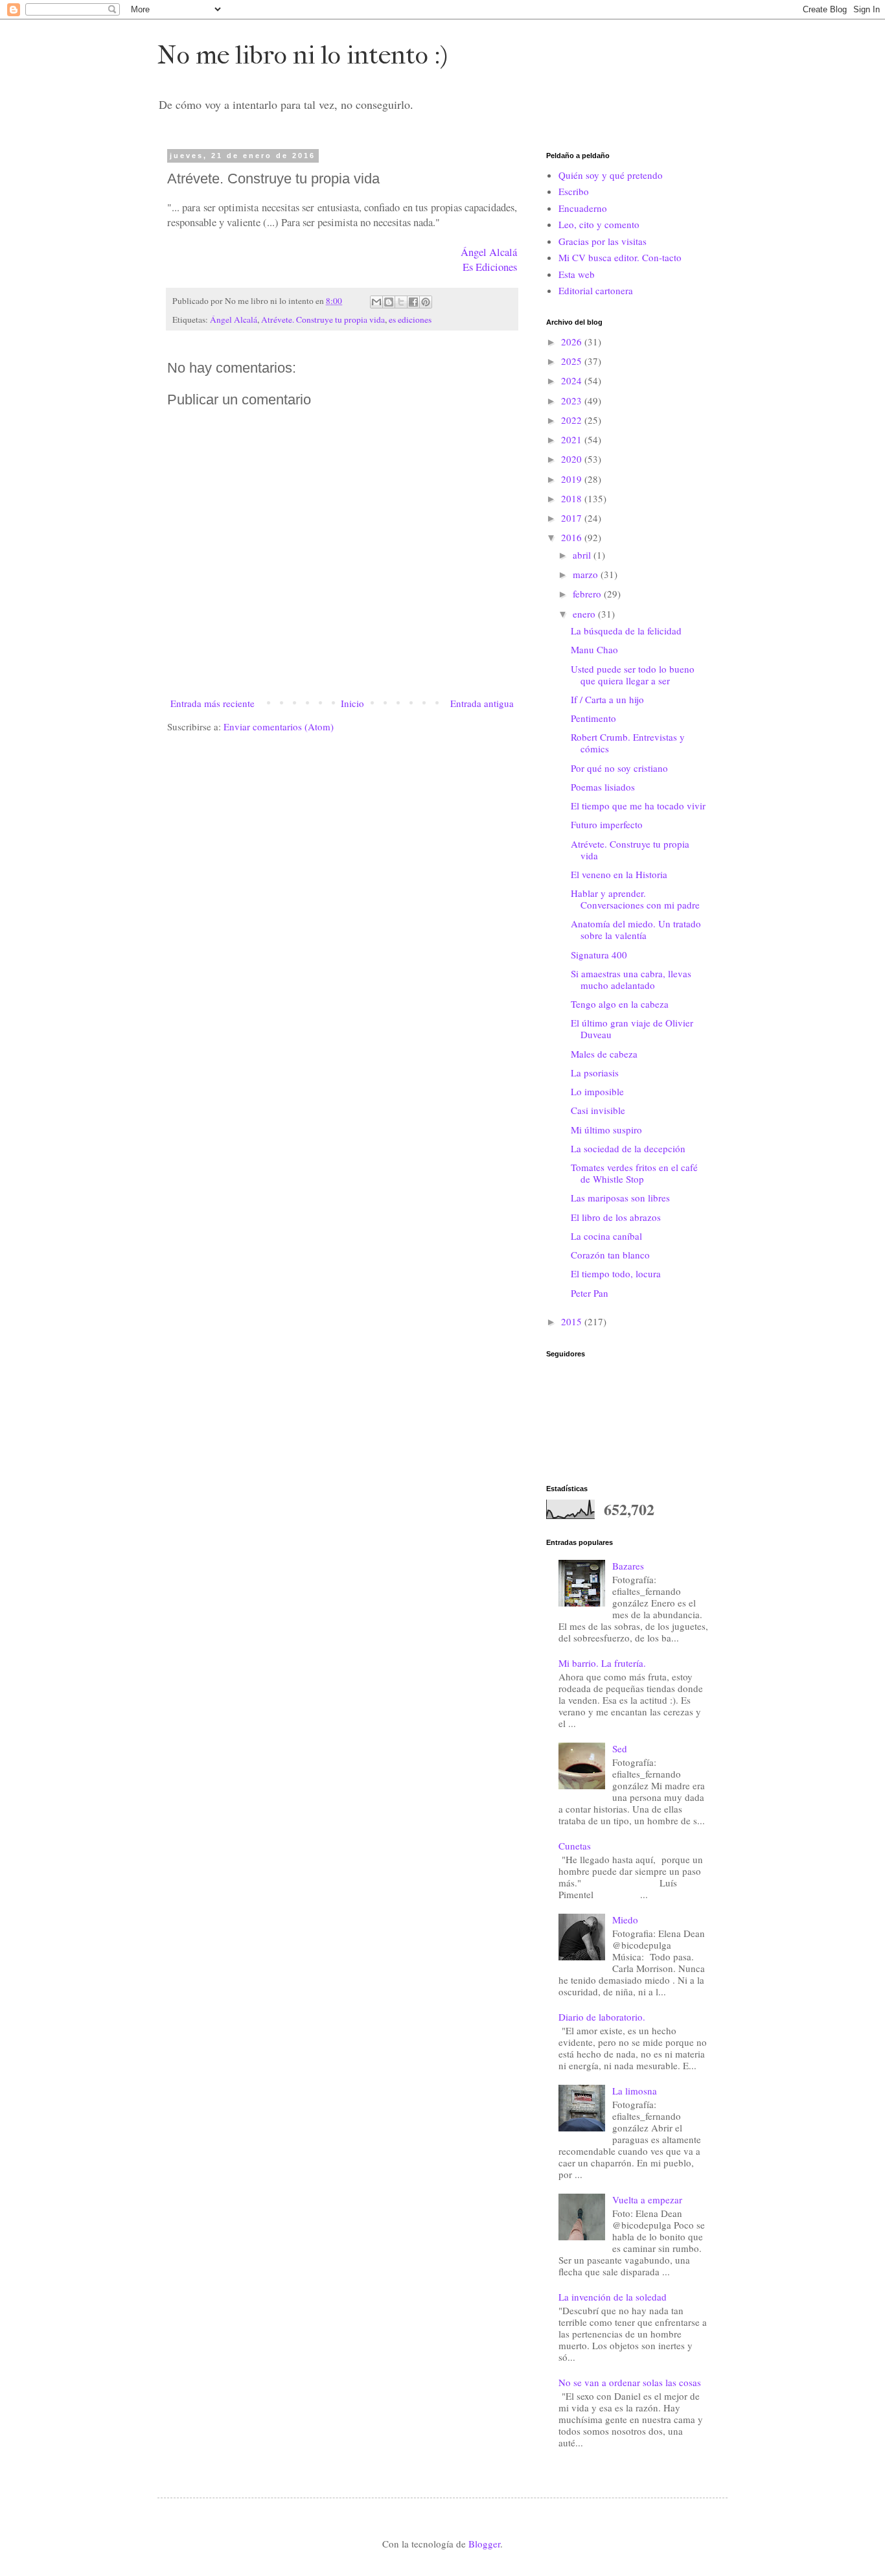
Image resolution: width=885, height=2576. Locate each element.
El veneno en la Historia (619, 874)
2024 (573, 380)
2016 (573, 537)
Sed (620, 1748)
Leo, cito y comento (599, 224)
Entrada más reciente (213, 703)
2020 (573, 459)
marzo (587, 574)
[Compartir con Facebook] (413, 302)
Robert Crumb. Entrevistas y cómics (628, 743)
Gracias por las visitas (603, 241)
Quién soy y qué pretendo (611, 175)
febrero (588, 594)
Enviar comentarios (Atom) (279, 726)
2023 (573, 400)
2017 (573, 518)
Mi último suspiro (606, 1130)
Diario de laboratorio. (602, 2017)
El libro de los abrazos (616, 1217)
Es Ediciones (490, 267)
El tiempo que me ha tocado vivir (638, 806)
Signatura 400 (599, 955)
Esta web (577, 274)
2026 (573, 342)
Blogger (484, 2544)
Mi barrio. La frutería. (602, 1663)
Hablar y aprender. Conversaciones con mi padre (635, 899)
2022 (573, 420)
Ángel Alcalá (489, 252)
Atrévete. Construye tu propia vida (323, 319)
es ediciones (410, 319)
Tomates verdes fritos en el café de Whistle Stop (634, 1173)
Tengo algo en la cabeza (620, 1004)
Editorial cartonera (596, 290)
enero (585, 614)
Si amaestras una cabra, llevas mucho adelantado (631, 979)
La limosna (635, 2091)
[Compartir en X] (401, 302)
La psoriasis (595, 1073)
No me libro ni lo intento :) (303, 55)
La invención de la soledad (613, 2297)
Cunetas (575, 1846)
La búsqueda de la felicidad (626, 631)
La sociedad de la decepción (628, 1148)
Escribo (574, 191)
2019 (573, 479)
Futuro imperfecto (607, 824)
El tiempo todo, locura (616, 1273)
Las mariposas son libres (620, 1198)
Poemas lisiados (603, 787)
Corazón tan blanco (610, 1255)
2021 (573, 439)
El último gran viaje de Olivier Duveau (632, 1028)
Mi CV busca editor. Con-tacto (620, 257)
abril (583, 555)
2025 (573, 361)
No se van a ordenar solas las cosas (630, 2382)
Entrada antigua (482, 703)
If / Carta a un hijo (607, 699)
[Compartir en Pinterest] (426, 302)
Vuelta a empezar (647, 2199)
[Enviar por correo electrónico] (376, 302)
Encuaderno (583, 208)
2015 (573, 1321)
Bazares (628, 1566)
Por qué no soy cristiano (619, 768)
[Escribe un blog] (389, 302)
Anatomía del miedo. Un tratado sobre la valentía (636, 929)
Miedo (625, 1920)
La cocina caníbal (606, 1236)
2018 (573, 498)
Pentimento (593, 718)
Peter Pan (590, 1293)
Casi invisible (598, 1110)
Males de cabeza (604, 1054)
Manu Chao (594, 649)
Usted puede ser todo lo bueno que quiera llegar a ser (633, 675)
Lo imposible (597, 1091)
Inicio (352, 703)
